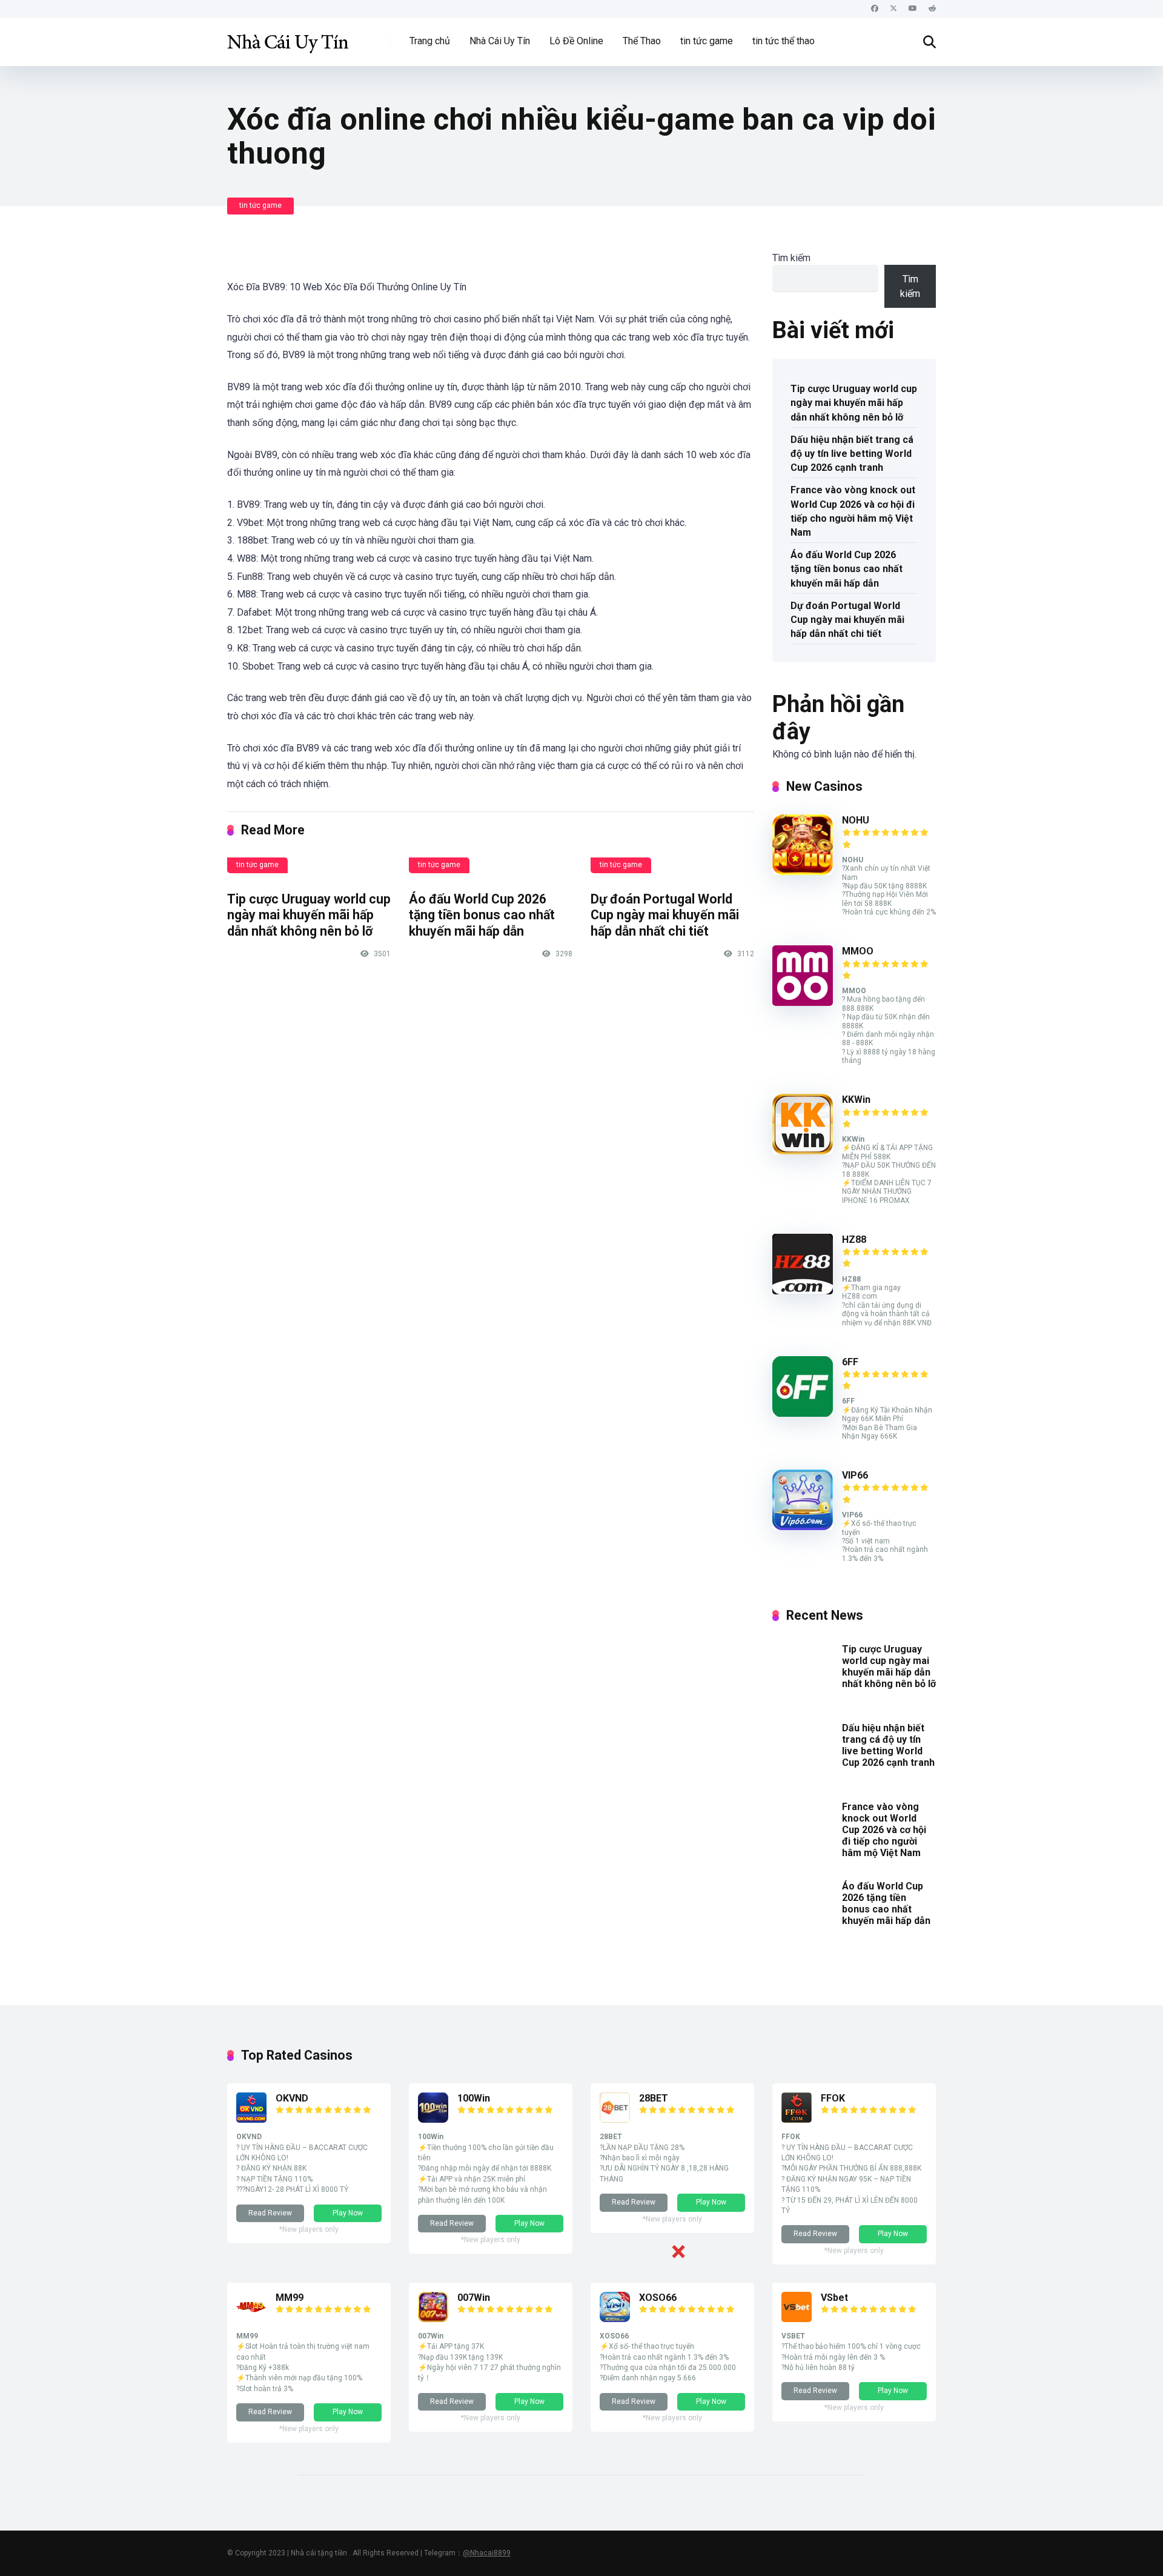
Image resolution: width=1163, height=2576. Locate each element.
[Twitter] (893, 9)
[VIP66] (803, 1527)
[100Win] (433, 2119)
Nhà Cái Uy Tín (500, 41)
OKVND (292, 2098)
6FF (850, 1362)
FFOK (833, 2098)
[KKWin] (803, 1151)
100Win (474, 2098)
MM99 (290, 2298)
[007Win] (433, 2319)
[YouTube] (913, 9)
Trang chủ (430, 41)
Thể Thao (642, 41)
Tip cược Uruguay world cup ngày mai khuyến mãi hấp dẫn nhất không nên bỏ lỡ (309, 915)
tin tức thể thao (784, 41)
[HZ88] (803, 1291)
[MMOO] (803, 1003)
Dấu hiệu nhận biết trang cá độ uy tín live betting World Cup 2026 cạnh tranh (852, 454)
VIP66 (855, 1475)
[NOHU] (803, 872)
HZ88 (854, 1240)
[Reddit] (932, 9)
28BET (654, 2098)
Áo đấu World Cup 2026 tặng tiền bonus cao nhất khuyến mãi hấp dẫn (482, 915)
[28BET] (615, 2119)
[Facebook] (875, 9)
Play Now (348, 2213)
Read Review (270, 2213)
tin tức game (707, 41)
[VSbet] (797, 2319)
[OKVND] (251, 2119)
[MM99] (251, 2319)
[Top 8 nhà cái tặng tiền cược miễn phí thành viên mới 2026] (288, 37)
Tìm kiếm (791, 258)
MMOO (858, 951)
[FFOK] (797, 2119)
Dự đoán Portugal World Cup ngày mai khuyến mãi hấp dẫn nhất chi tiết (665, 915)
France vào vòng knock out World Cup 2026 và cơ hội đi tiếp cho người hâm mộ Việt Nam (853, 511)
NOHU (856, 820)
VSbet (834, 2298)
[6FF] (803, 1413)
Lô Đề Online (576, 41)
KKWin (856, 1100)
